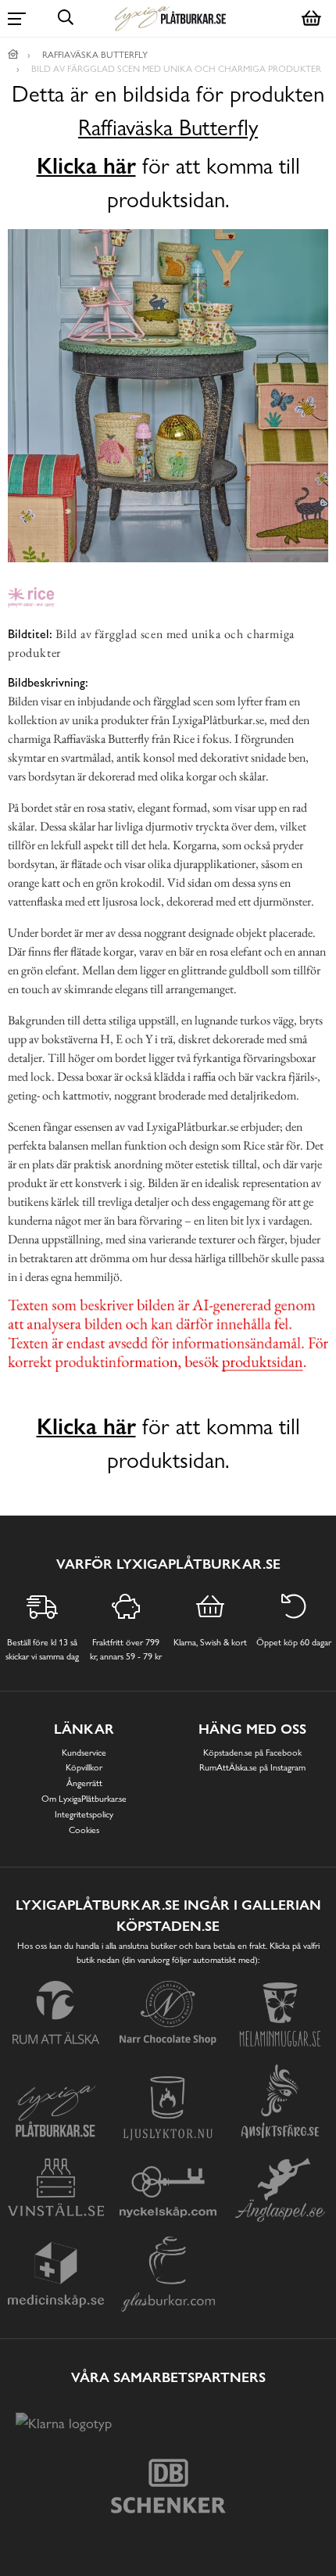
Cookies (84, 1830)
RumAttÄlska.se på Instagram (252, 1767)
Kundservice (84, 1753)
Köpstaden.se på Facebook (252, 1753)
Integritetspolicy (84, 1814)
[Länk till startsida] (13, 55)
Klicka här (86, 166)
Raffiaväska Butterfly (168, 128)
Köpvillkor (84, 1767)
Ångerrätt (84, 1783)
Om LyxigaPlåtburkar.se (84, 1799)
